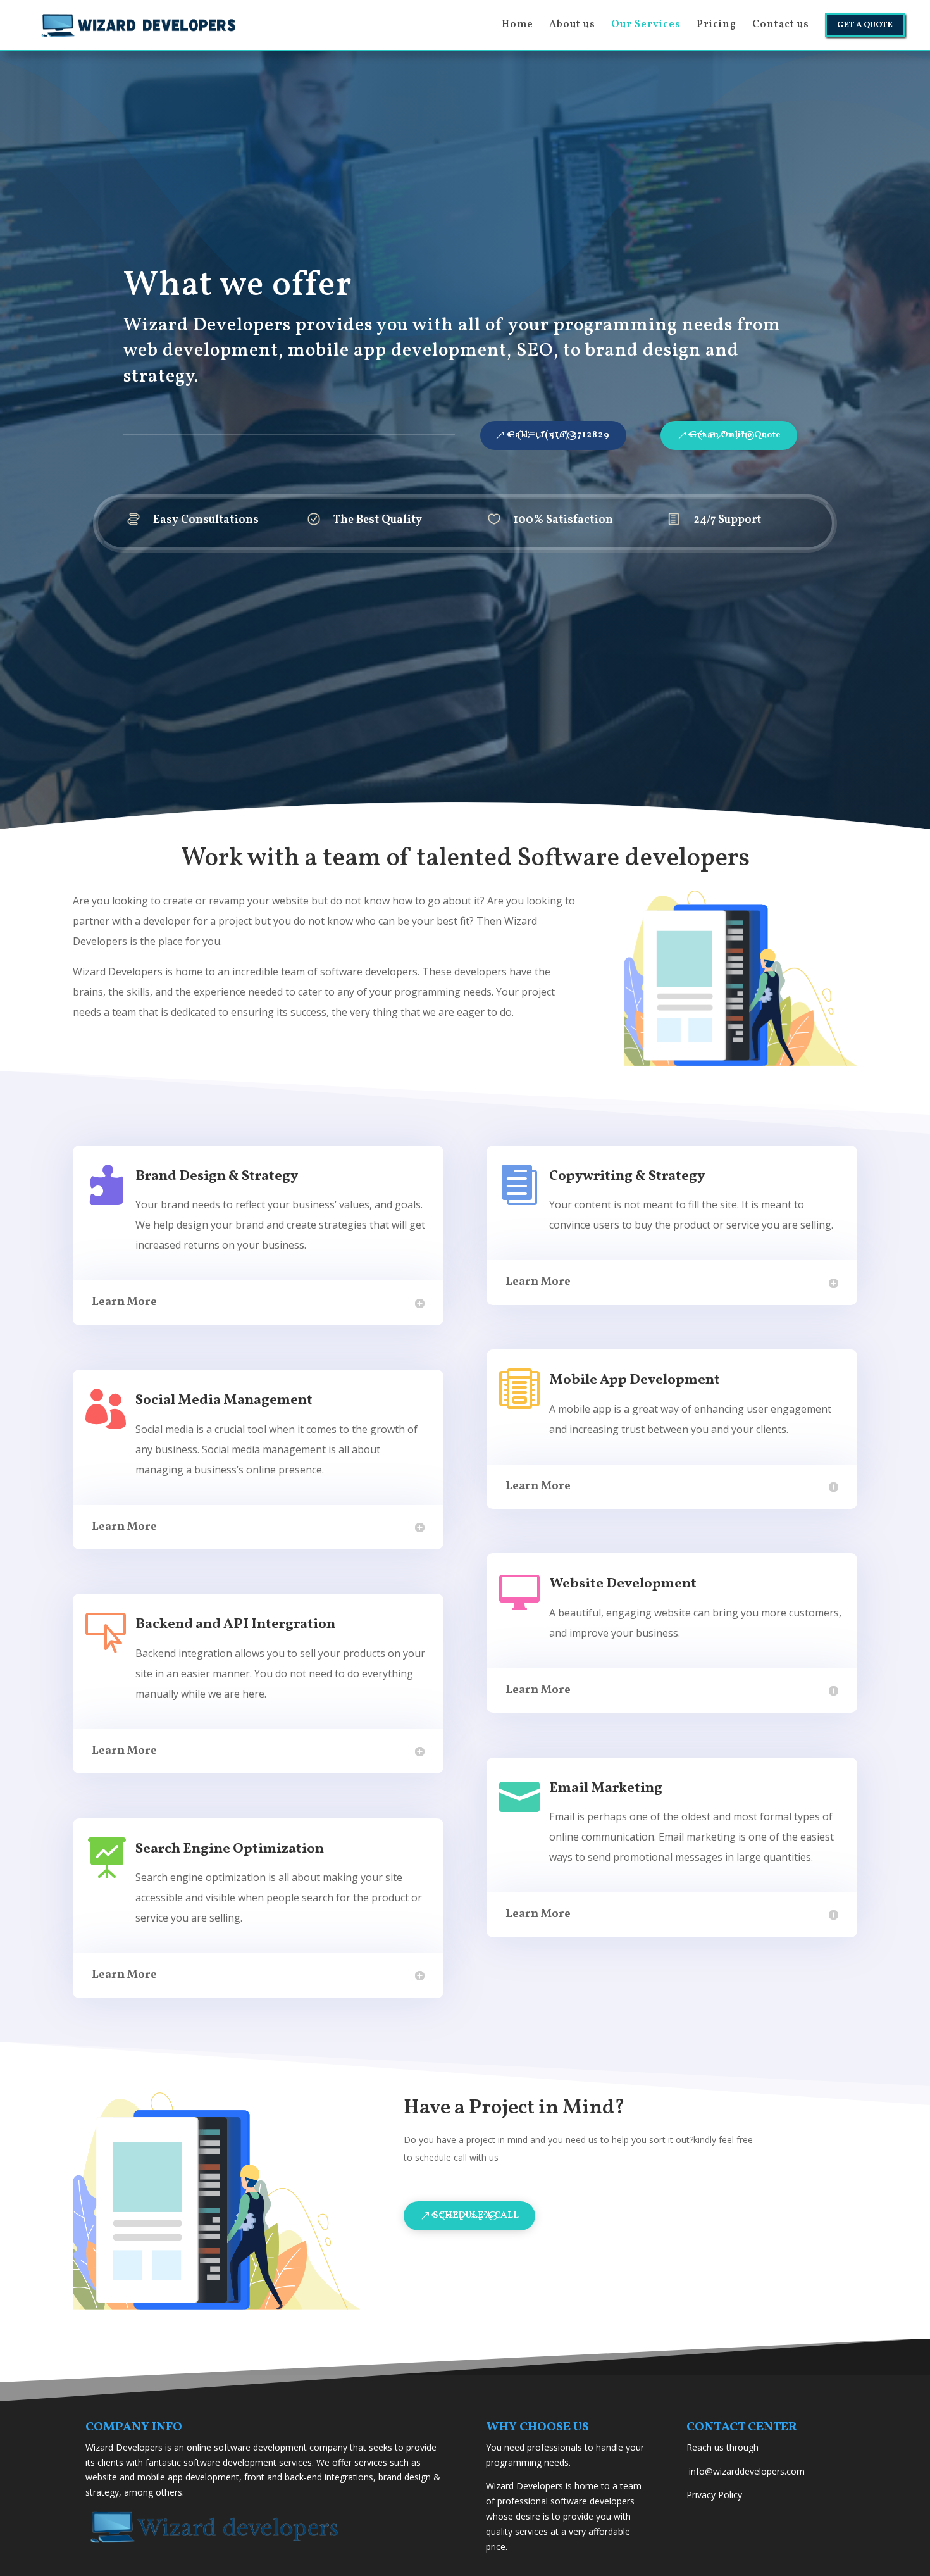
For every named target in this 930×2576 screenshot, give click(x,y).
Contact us (781, 26)
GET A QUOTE (865, 25)
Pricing (716, 26)
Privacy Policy (714, 2495)
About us (572, 26)
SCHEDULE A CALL (476, 2216)
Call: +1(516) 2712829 (559, 435)
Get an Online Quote (735, 435)
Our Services (646, 26)
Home (518, 26)
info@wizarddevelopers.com (747, 2471)
